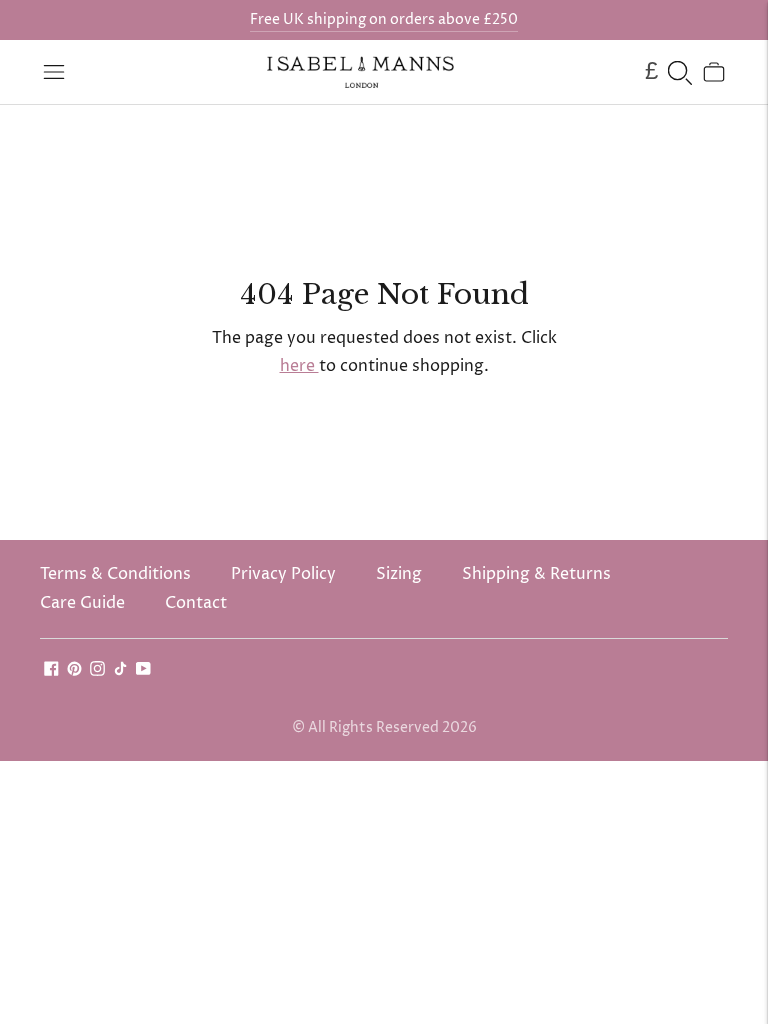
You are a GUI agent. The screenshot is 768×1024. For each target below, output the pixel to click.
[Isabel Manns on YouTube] (143, 671)
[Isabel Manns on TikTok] (120, 671)
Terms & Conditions (115, 574)
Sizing (399, 574)
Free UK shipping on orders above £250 (384, 19)
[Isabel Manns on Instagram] (97, 671)
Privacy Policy (283, 574)
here (299, 366)
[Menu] (54, 72)
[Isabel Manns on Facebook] (51, 671)
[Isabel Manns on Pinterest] (74, 671)
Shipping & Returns (536, 574)
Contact (196, 603)
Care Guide (82, 603)
